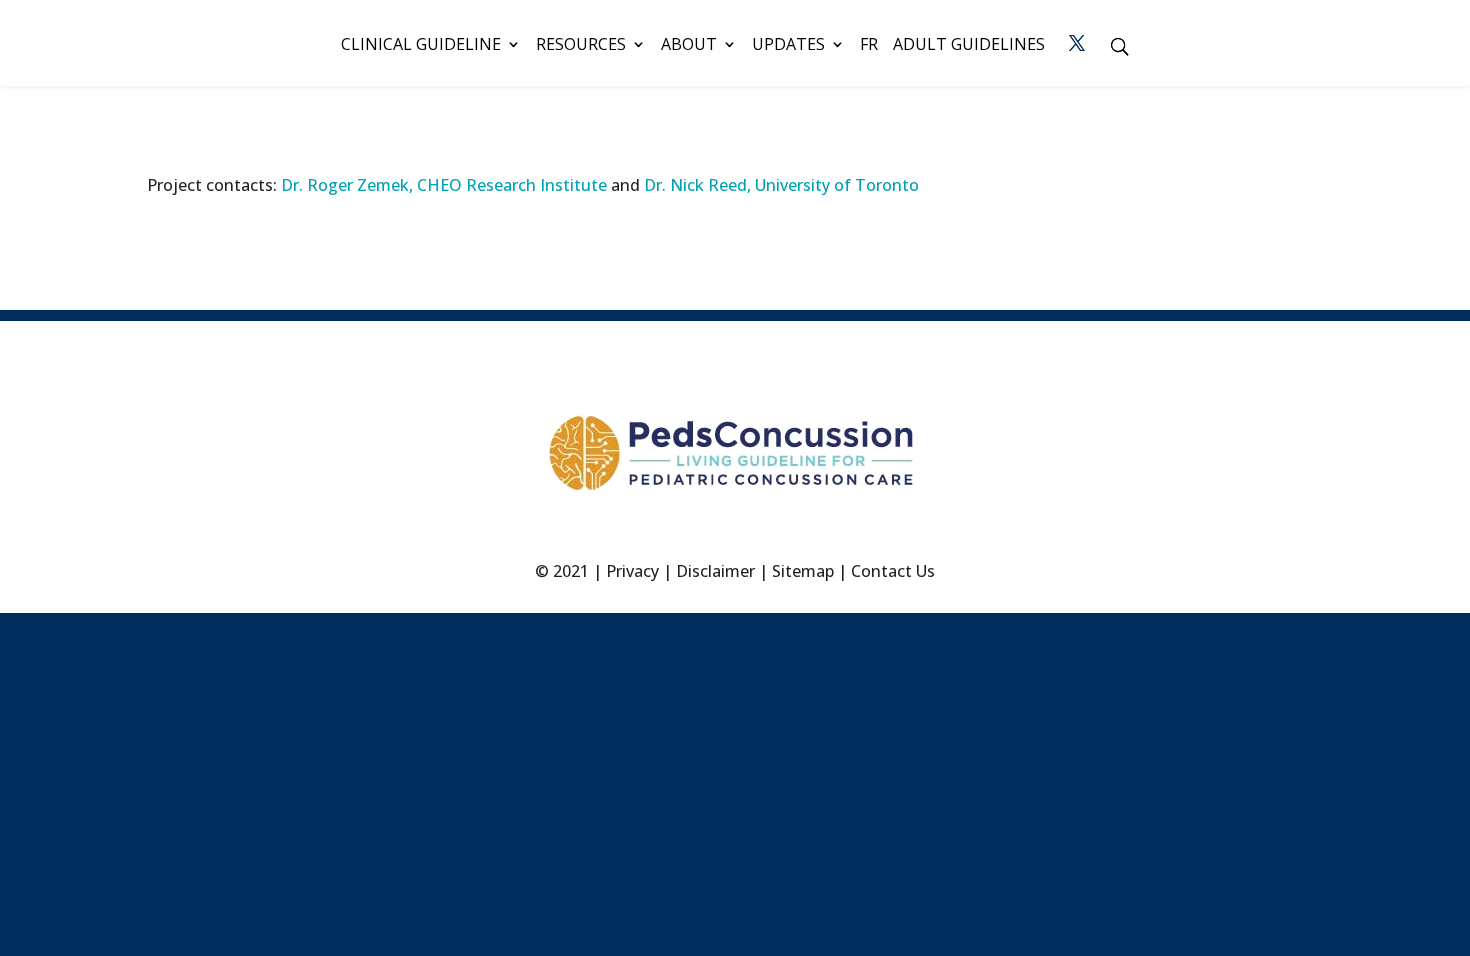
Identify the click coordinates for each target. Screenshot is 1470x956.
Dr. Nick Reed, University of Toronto (781, 185)
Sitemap (803, 571)
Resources (581, 46)
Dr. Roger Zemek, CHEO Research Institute (444, 185)
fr (869, 46)
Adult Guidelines (969, 46)
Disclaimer (715, 571)
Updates (788, 46)
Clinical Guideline (421, 46)
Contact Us (893, 571)
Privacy (632, 571)
